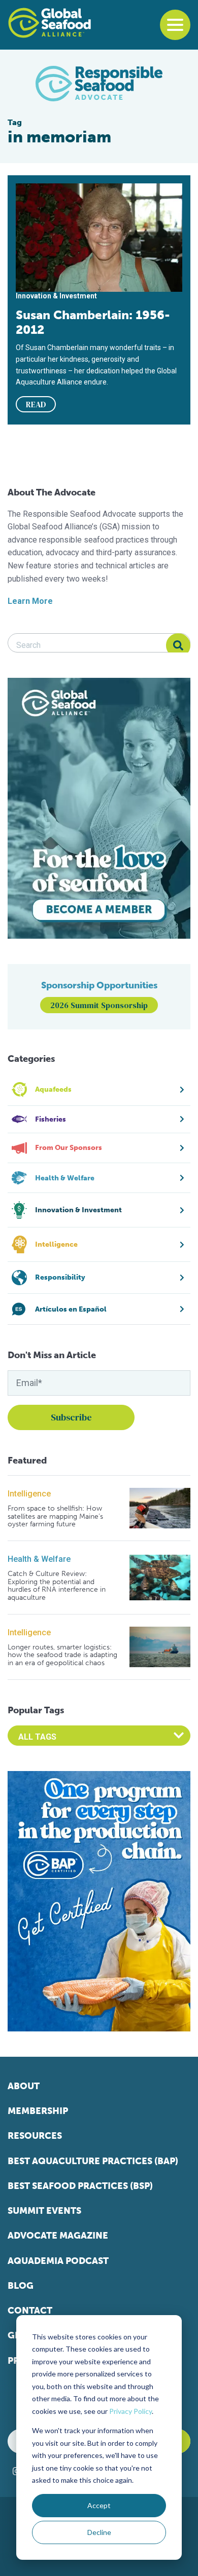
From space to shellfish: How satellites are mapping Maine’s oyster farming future (55, 1516)
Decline (99, 2532)
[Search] (178, 645)
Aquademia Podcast (58, 2261)
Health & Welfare (39, 1559)
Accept (99, 2505)
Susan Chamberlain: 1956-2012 (93, 322)
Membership (38, 2111)
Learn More (30, 601)
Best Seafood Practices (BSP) (80, 2186)
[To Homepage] (49, 23)
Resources (35, 2136)
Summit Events (44, 2211)
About (24, 2086)
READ (36, 404)
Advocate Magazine (58, 2236)
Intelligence (29, 1494)
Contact (30, 2311)
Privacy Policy (130, 2411)
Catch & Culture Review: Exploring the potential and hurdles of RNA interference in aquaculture (57, 1586)
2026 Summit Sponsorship (99, 1005)
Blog (21, 2286)
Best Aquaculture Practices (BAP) (93, 2161)
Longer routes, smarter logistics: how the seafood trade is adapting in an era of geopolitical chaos (62, 1655)
